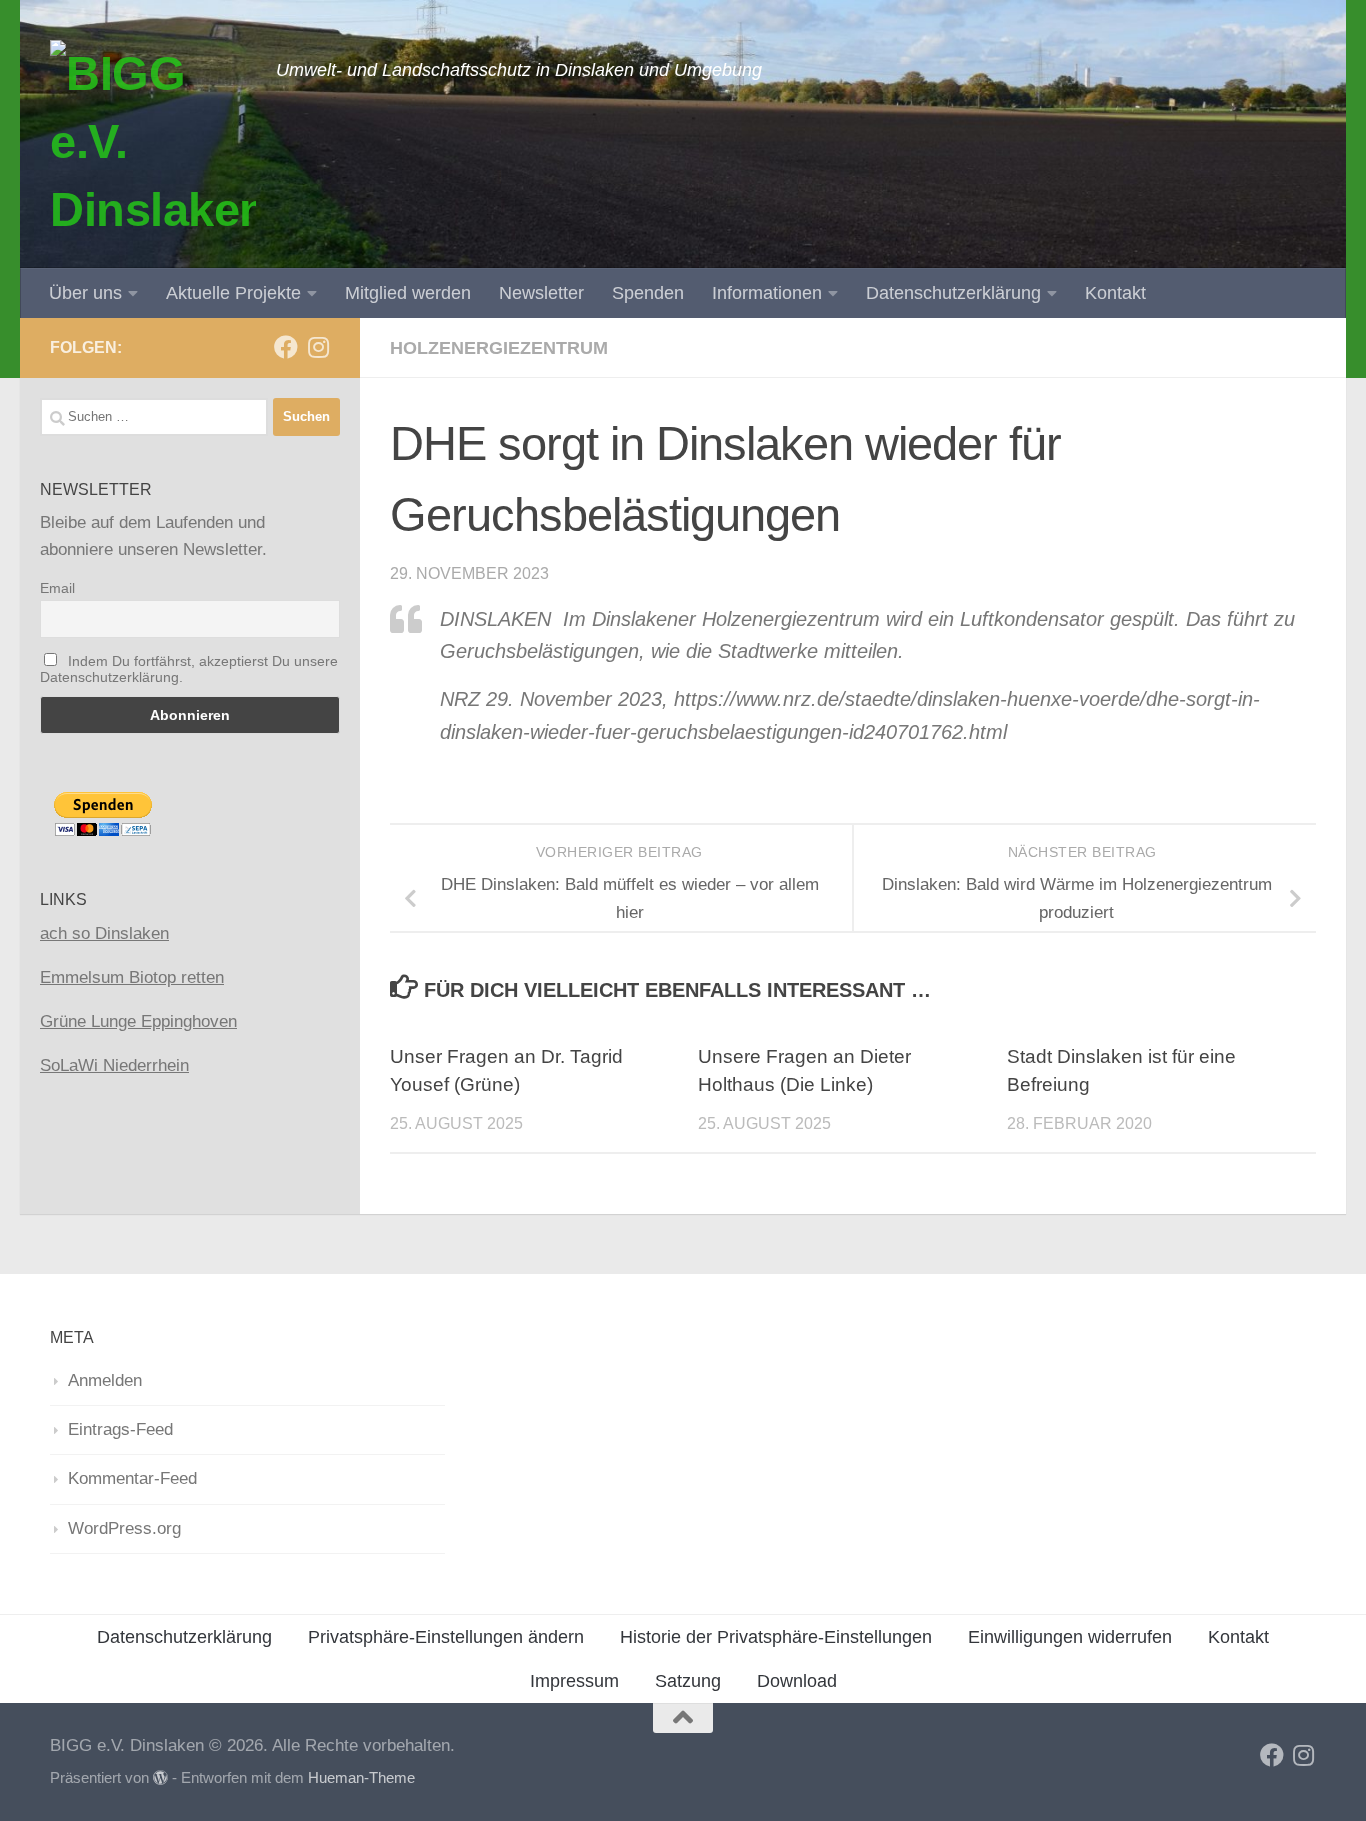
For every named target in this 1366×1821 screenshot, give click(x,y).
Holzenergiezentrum (499, 348)
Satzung (688, 1681)
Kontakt (1115, 293)
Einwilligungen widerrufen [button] (1070, 1637)
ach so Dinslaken (104, 933)
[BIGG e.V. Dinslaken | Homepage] (153, 140)
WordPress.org (124, 1528)
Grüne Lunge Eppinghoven (138, 1021)
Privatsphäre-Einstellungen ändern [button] (446, 1637)
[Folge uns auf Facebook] (286, 347)
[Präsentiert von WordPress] (160, 1778)
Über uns (85, 293)
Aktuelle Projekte (233, 293)
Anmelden (105, 1380)
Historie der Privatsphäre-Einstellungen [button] (776, 1637)
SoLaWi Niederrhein (114, 1065)
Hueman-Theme (361, 1778)
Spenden (648, 293)
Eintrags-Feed (120, 1429)
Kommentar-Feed (132, 1478)
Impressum (574, 1681)
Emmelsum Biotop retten (132, 977)
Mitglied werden (408, 293)
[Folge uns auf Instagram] (318, 347)
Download (797, 1681)
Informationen (767, 293)
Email (57, 588)
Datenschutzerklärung (953, 293)
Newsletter (541, 293)
